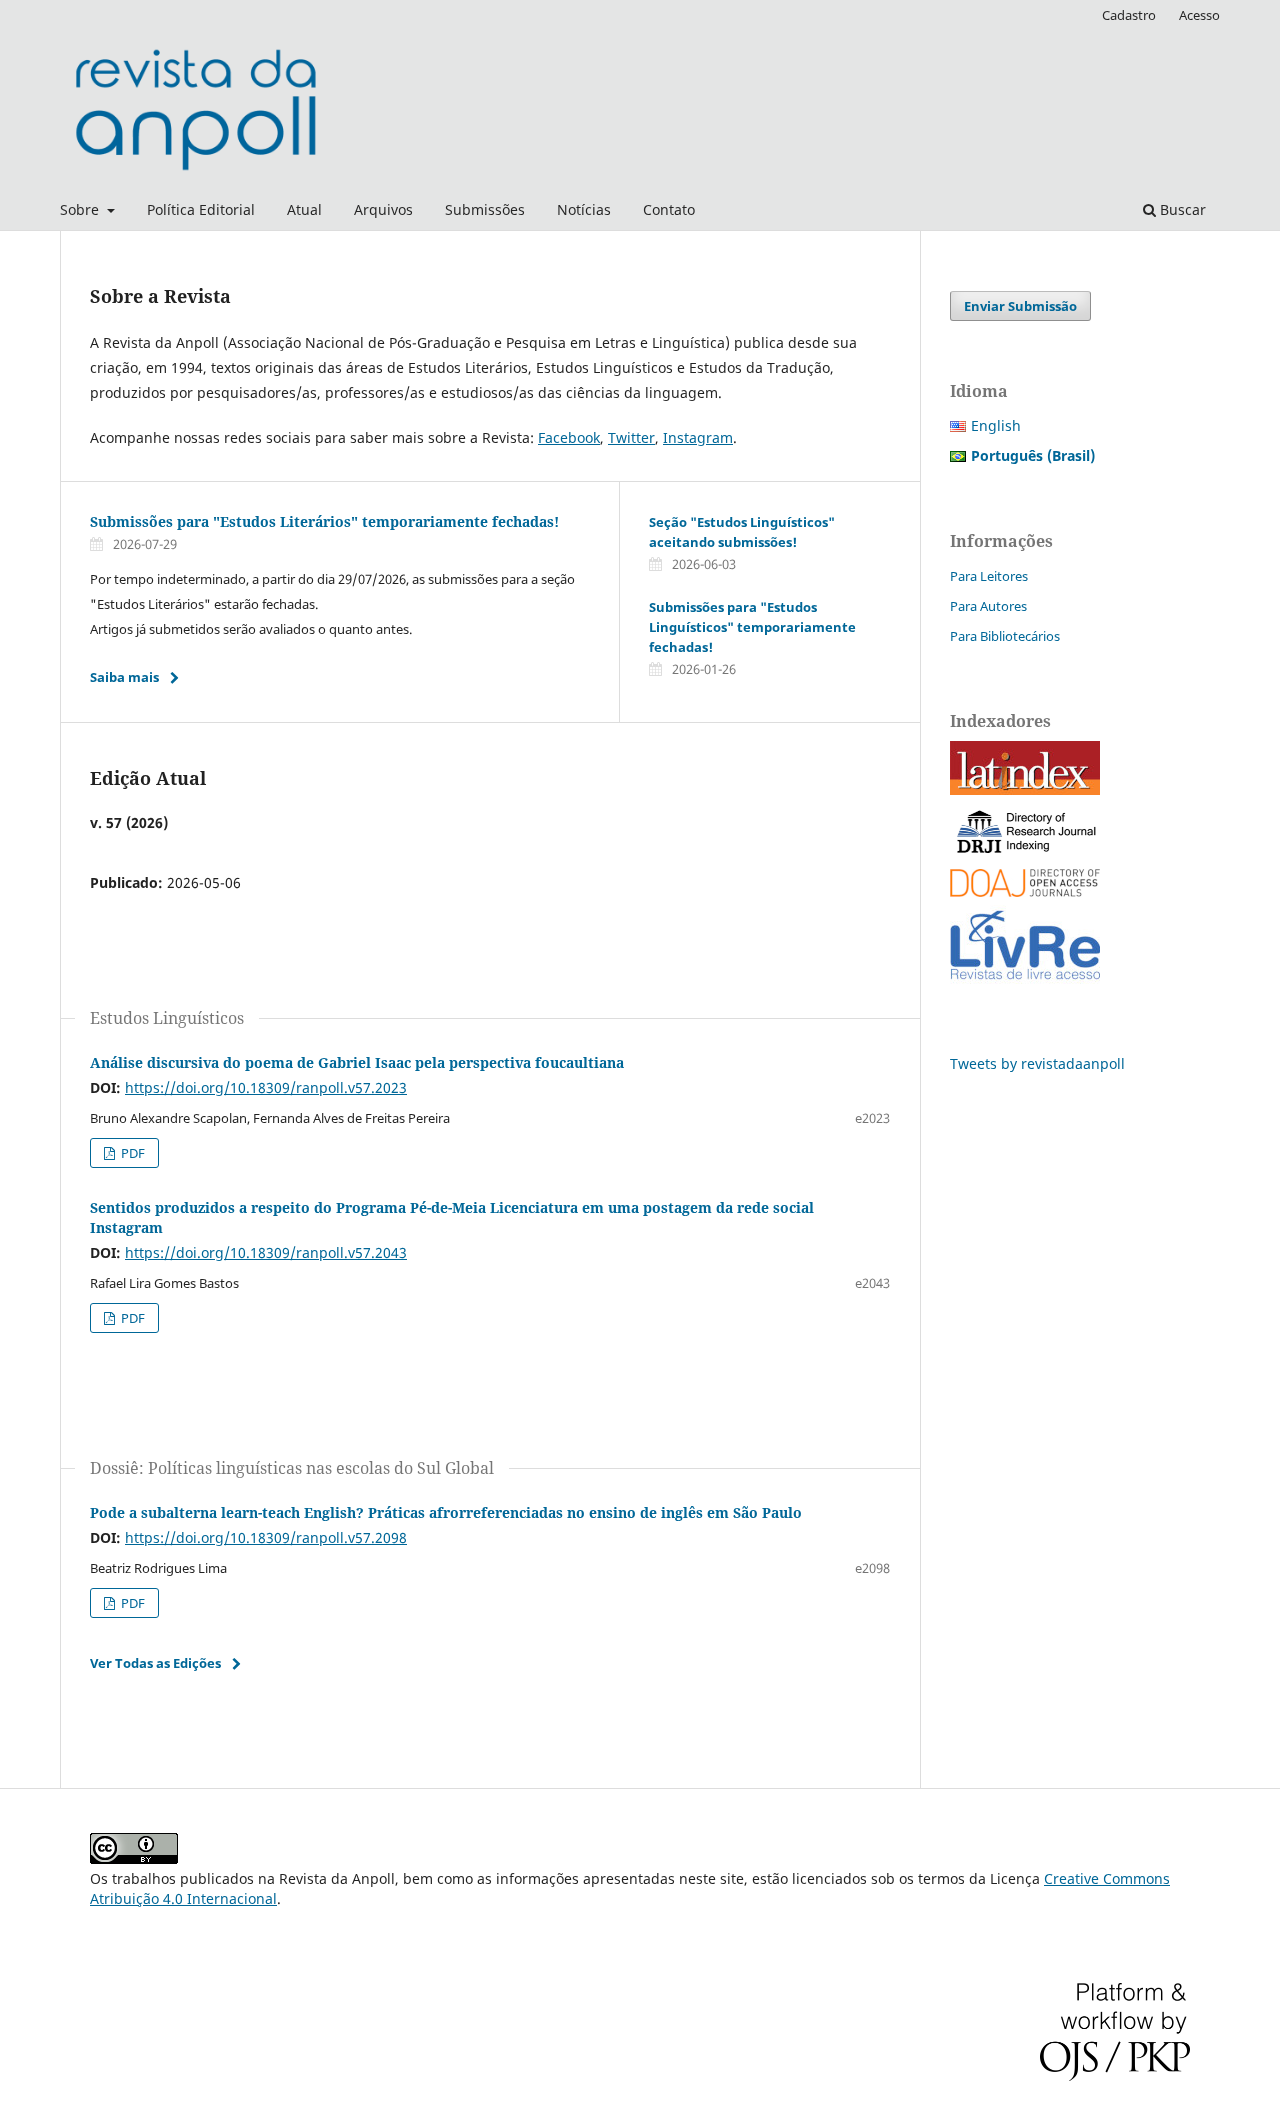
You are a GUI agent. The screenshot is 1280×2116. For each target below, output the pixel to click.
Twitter (631, 437)
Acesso (1199, 15)
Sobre (81, 209)
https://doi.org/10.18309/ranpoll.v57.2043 (266, 1252)
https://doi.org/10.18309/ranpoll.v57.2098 (266, 1537)
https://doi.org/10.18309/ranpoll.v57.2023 (266, 1087)
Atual (304, 209)
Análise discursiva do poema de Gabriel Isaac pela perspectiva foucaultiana (357, 1062)
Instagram (698, 437)
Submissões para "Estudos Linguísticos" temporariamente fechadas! (752, 627)
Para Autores (988, 606)
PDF (131, 1153)
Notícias (584, 209)
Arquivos (383, 209)
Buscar (1181, 209)
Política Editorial (201, 209)
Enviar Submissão (1020, 306)
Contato (669, 209)
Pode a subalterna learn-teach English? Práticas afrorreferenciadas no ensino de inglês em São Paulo (446, 1512)
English (996, 425)
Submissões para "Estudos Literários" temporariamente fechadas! (324, 521)
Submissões (485, 209)
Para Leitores (989, 576)
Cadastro (1129, 15)
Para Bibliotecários (1005, 636)
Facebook (569, 437)
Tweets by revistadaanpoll (1037, 1063)
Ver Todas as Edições (155, 1663)
